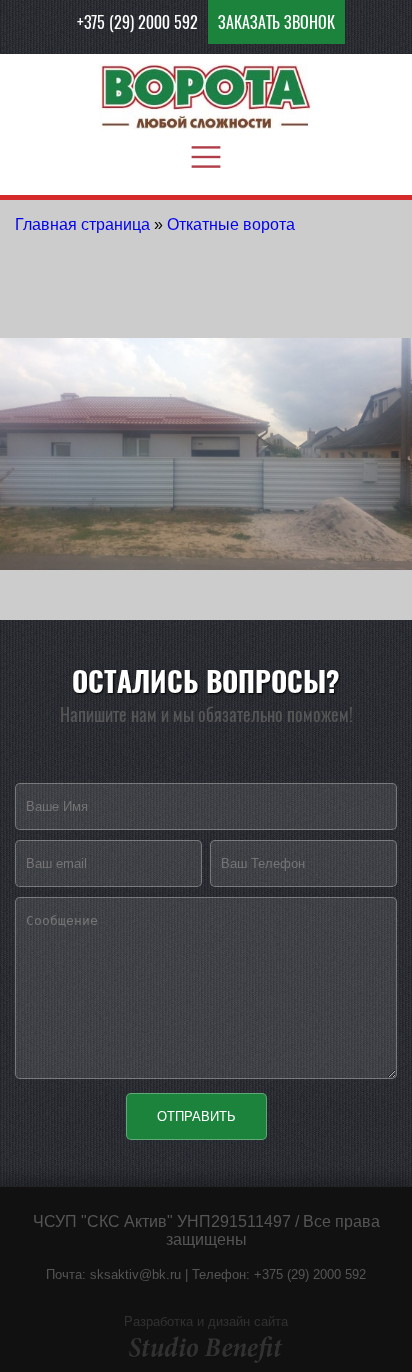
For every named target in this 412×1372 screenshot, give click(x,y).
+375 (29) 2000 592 (137, 22)
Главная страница (82, 224)
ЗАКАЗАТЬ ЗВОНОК (276, 22)
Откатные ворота (231, 224)
